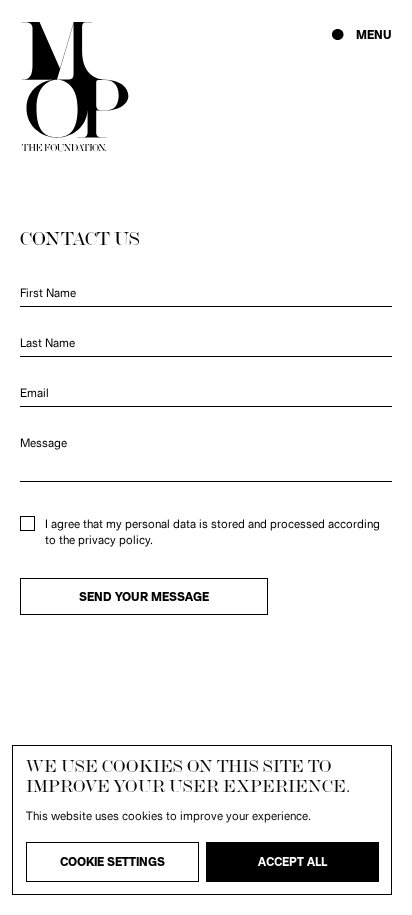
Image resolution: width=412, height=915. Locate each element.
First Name (48, 293)
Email (34, 393)
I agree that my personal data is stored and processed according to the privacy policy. (212, 532)
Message (43, 443)
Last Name (47, 343)
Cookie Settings (112, 862)
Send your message (144, 597)
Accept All (292, 862)
